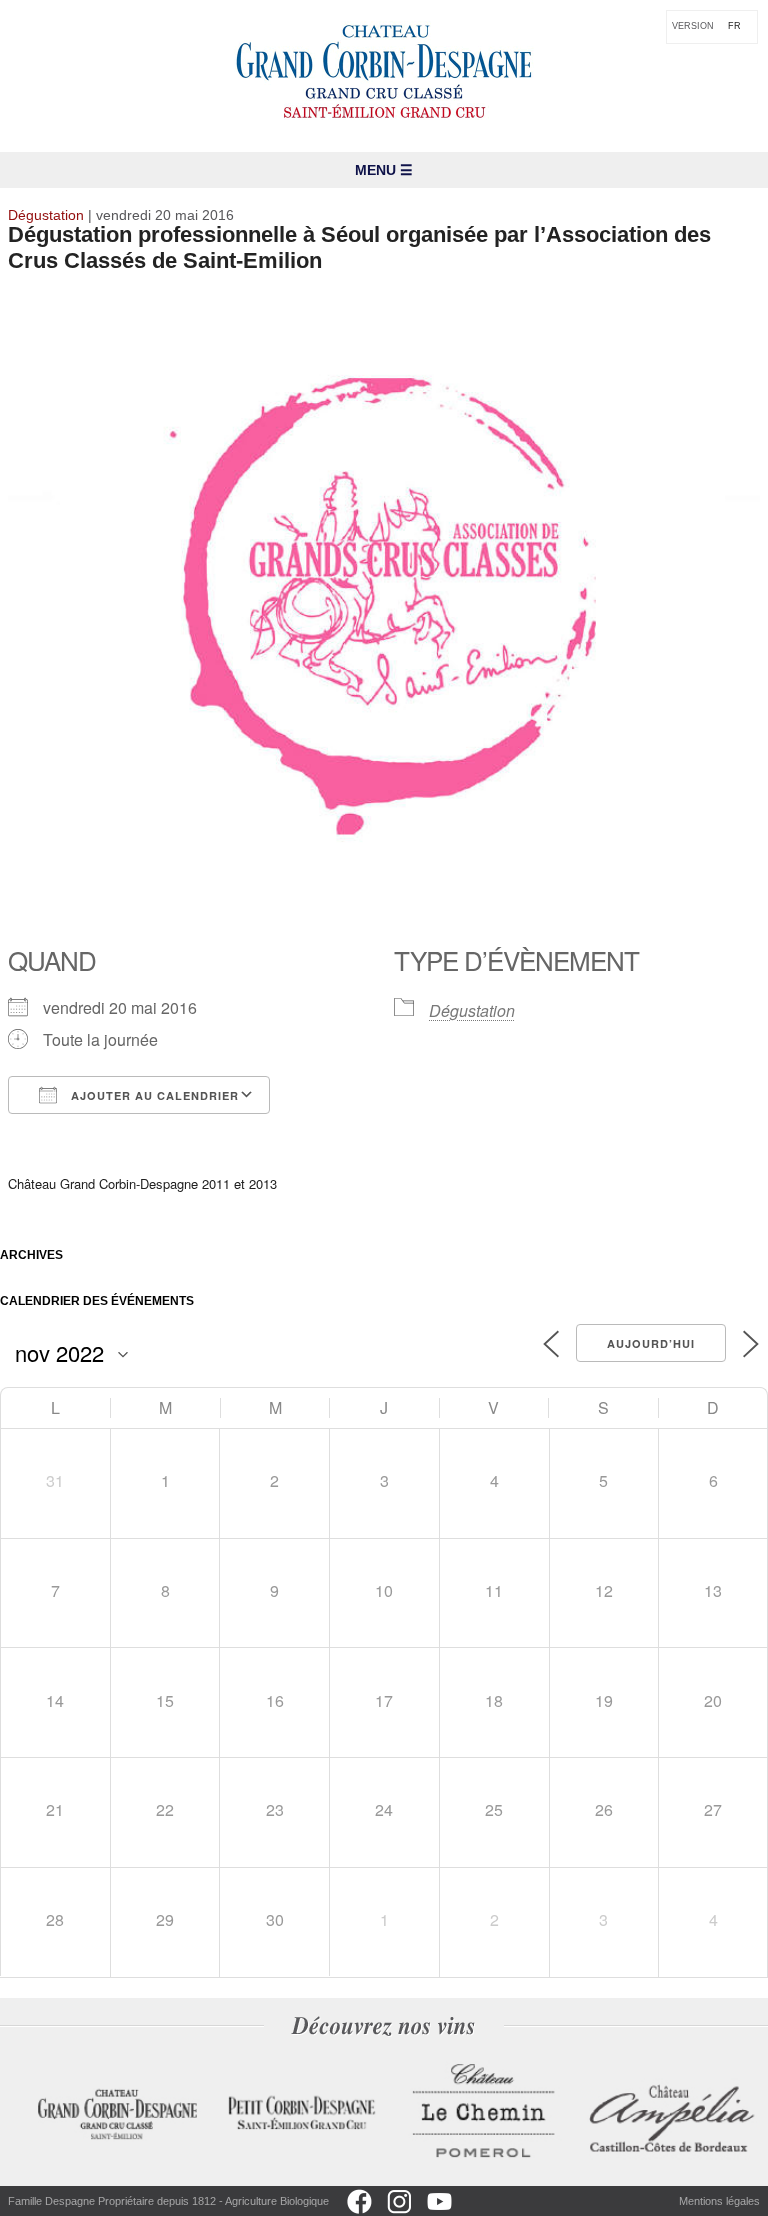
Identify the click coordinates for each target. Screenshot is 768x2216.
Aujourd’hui (651, 1343)
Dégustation (472, 1010)
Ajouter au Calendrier (153, 1095)
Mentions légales (719, 2201)
